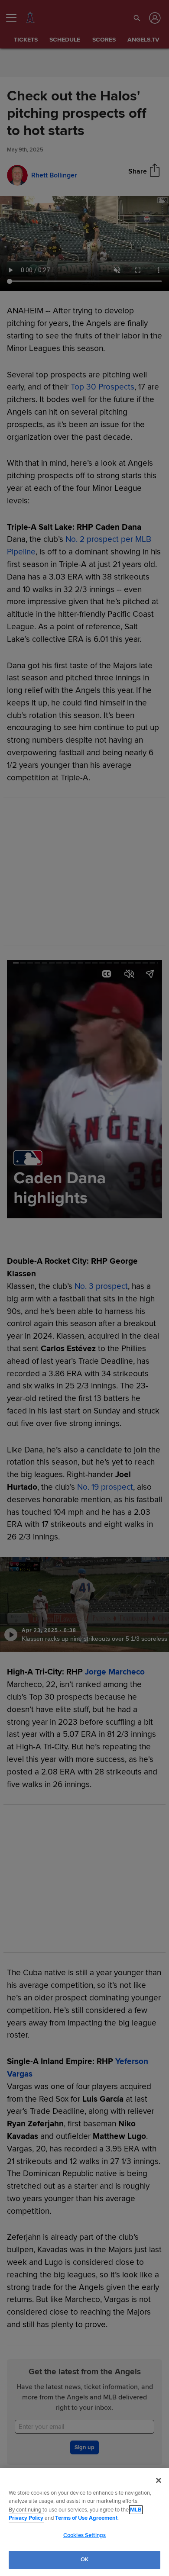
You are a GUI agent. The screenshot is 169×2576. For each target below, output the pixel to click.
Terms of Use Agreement (86, 2518)
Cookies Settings (84, 2535)
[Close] (159, 2480)
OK (84, 2560)
